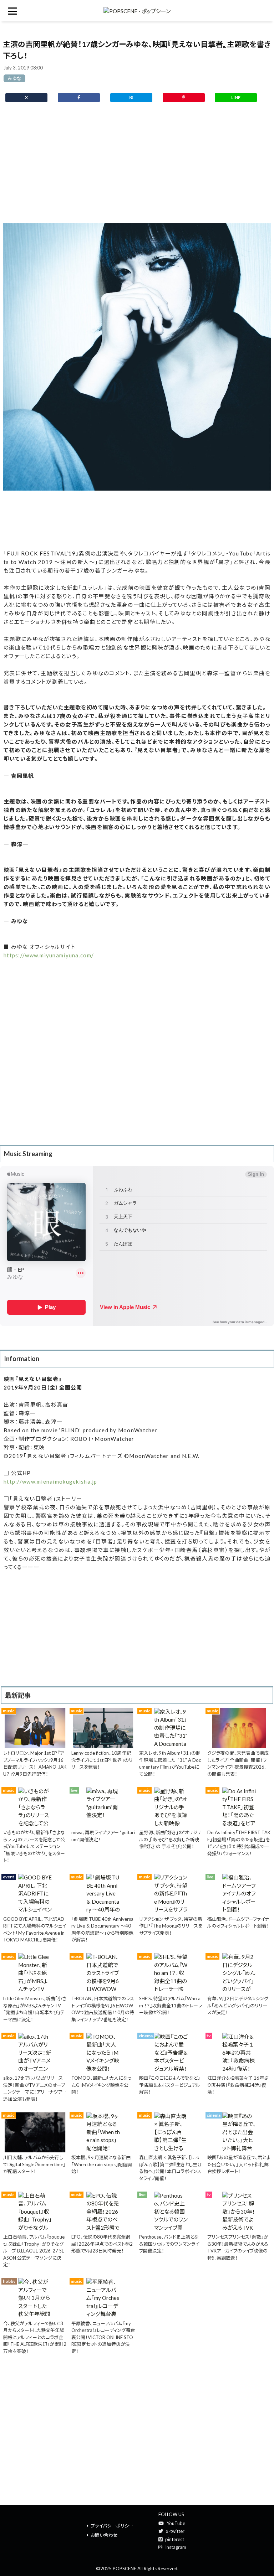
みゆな (14, 78)
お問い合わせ (104, 2535)
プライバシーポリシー (112, 2526)
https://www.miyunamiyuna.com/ (49, 955)
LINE (236, 97)
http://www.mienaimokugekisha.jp (50, 1481)
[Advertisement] (137, 166)
